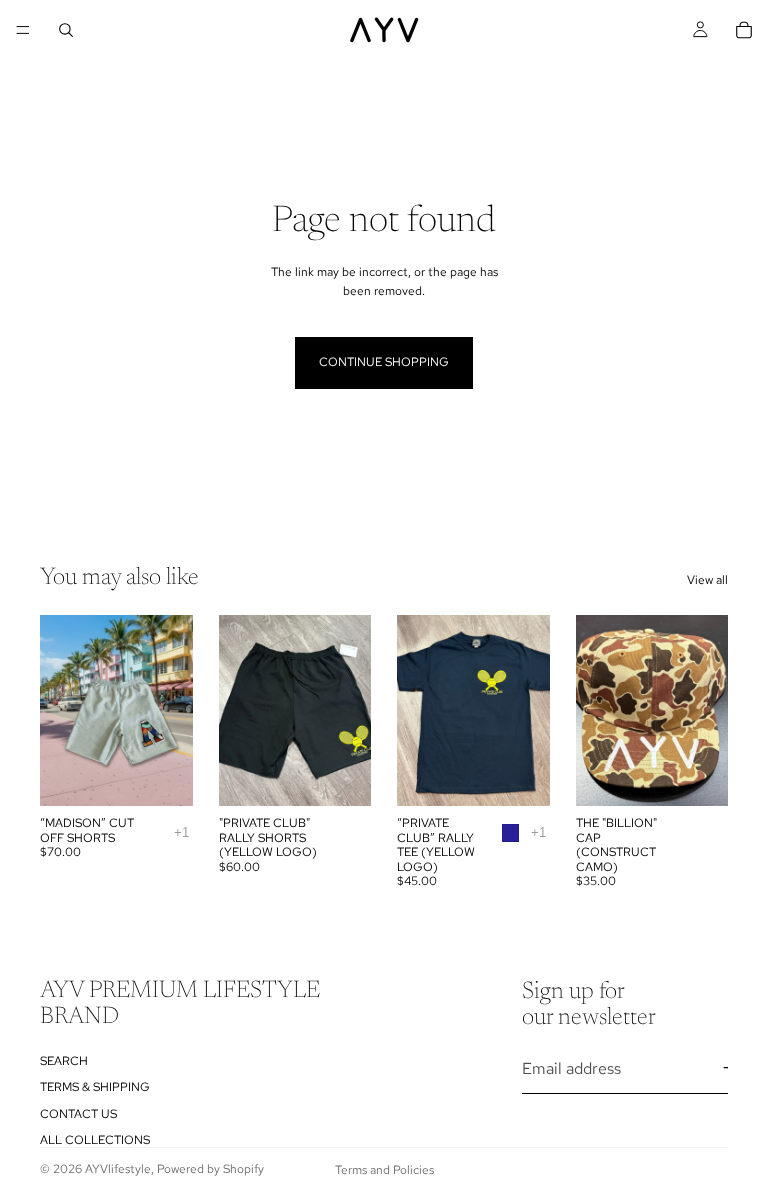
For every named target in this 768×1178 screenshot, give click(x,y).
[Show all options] (181, 832)
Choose (179, 775)
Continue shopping (384, 362)
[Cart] (744, 30)
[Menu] (23, 30)
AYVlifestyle (118, 1169)
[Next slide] (349, 711)
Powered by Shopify (210, 1169)
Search (64, 1061)
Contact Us (78, 1114)
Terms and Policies (384, 1170)
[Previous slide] (241, 711)
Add (714, 775)
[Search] (66, 30)
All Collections (95, 1140)
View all (707, 580)
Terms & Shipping (95, 1087)
